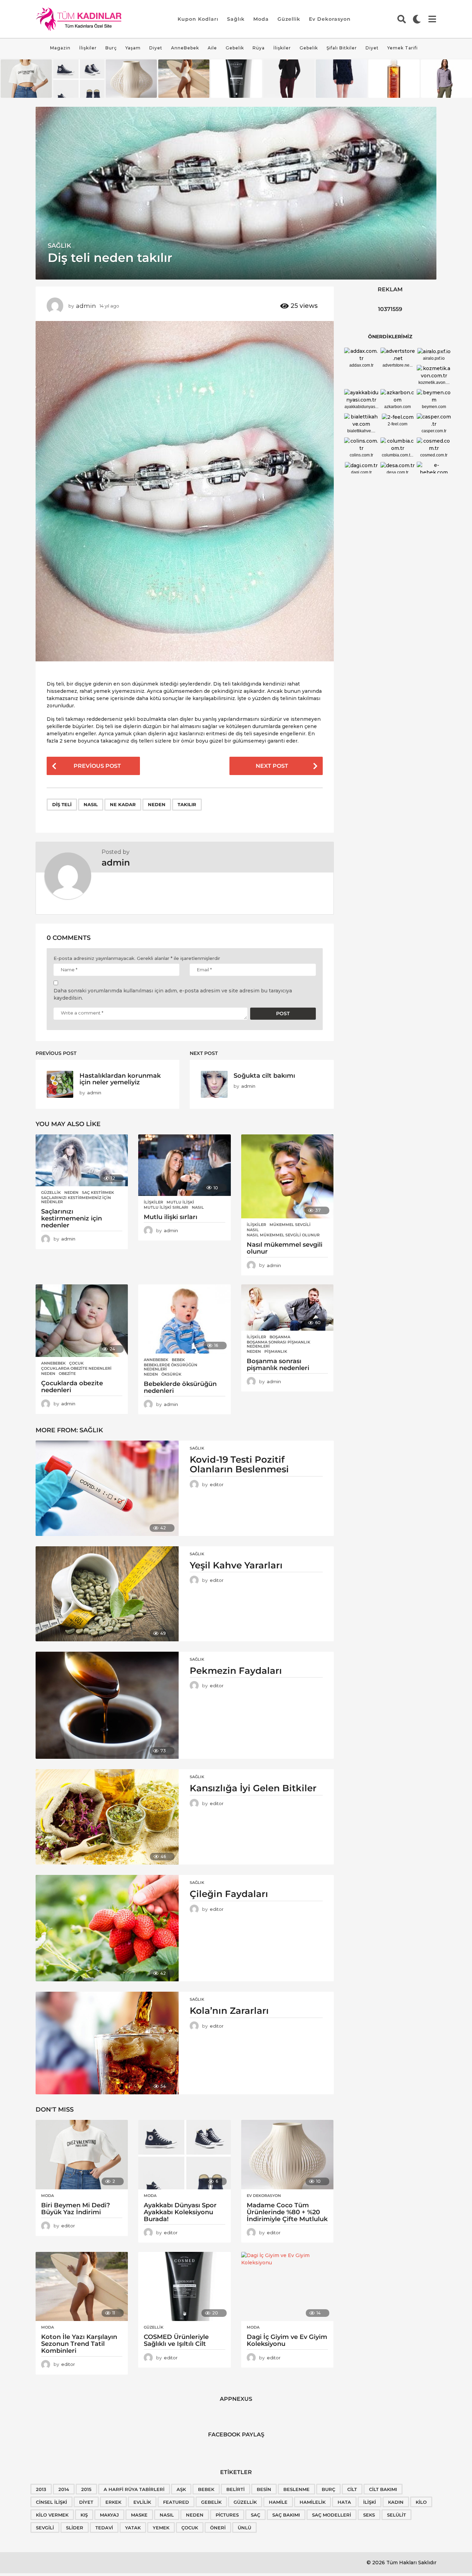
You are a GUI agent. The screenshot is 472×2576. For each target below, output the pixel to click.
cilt (352, 2489)
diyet (86, 2502)
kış (84, 2515)
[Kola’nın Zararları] (107, 2043)
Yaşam (133, 48)
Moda (261, 19)
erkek (113, 2502)
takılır (187, 804)
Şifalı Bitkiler (342, 48)
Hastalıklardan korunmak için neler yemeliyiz (120, 1079)
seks (369, 2515)
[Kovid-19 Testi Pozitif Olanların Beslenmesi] (107, 1488)
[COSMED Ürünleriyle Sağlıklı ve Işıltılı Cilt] (184, 2287)
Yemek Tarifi (403, 48)
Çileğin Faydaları (229, 1894)
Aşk (181, 2489)
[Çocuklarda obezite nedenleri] (82, 1321)
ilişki (370, 2502)
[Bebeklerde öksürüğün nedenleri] (184, 1319)
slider (75, 2528)
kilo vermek (52, 2515)
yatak (133, 2528)
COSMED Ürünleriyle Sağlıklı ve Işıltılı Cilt (176, 2340)
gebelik (211, 2502)
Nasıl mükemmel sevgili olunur (283, 1235)
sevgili (45, 2528)
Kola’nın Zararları (229, 2011)
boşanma (280, 1337)
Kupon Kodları (198, 19)
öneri (218, 2528)
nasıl (91, 804)
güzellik (245, 2502)
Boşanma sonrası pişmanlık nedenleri (279, 1344)
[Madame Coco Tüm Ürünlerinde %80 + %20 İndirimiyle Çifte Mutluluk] (287, 2155)
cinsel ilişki (51, 2502)
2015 (86, 2489)
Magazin (60, 48)
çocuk (76, 1363)
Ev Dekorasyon (330, 19)
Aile (212, 48)
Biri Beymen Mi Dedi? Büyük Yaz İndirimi (75, 2209)
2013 (41, 2489)
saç (256, 2515)
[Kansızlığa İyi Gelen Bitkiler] (107, 1817)
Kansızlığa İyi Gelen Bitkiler (253, 1788)
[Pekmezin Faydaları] (107, 1705)
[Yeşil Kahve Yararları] (107, 1594)
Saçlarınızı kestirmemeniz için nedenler (76, 1200)
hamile (278, 2502)
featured (176, 2502)
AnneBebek (185, 48)
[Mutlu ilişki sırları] (184, 1165)
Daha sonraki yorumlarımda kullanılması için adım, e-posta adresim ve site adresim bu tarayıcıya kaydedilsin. (173, 994)
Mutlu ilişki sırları (166, 1207)
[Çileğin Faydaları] (107, 1928)
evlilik (142, 2502)
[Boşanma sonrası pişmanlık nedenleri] (287, 1308)
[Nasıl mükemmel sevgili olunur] (287, 1176)
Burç (111, 48)
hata (344, 2502)
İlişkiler (88, 48)
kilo (421, 2502)
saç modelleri (332, 2515)
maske (139, 2515)
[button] (402, 19)
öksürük (171, 1374)
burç (328, 2489)
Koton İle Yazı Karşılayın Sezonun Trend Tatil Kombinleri (79, 2344)
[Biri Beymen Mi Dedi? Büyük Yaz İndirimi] (82, 2155)
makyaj (109, 2515)
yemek (161, 2528)
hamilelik (313, 2502)
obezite (67, 1374)
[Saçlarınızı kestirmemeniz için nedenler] (82, 1160)
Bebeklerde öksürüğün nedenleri (171, 1367)
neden (157, 804)
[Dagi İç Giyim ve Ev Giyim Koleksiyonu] (287, 2287)
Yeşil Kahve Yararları (236, 1565)
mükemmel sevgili (290, 1225)
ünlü (244, 2528)
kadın (396, 2502)
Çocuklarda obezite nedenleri (76, 1368)
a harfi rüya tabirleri (134, 2489)
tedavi (104, 2528)
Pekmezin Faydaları (236, 1671)
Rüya (259, 48)
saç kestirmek (98, 1192)
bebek (178, 1360)
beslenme (296, 2489)
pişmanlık (276, 1351)
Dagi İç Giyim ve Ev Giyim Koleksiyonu (287, 2340)
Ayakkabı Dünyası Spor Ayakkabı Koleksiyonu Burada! (180, 2212)
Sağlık (236, 19)
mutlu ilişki (180, 1202)
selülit (397, 2515)
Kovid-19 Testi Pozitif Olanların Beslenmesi (239, 1465)
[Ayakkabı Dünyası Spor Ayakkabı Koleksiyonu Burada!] (184, 2155)
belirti (235, 2489)
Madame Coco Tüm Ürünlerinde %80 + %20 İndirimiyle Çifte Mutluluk (287, 2212)
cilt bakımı (383, 2489)
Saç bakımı (286, 2515)
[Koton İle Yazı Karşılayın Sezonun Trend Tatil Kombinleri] (82, 2287)
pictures (227, 2515)
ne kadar (123, 804)
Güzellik (289, 19)
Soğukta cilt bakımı (264, 1075)
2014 (64, 2489)
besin (264, 2489)
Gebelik (235, 48)
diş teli (62, 804)
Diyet (156, 48)
